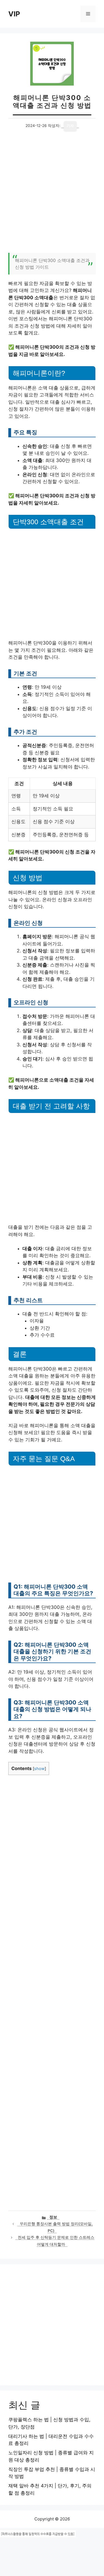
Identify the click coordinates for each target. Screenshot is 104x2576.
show (39, 1769)
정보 (53, 2217)
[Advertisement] (52, 195)
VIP (14, 14)
